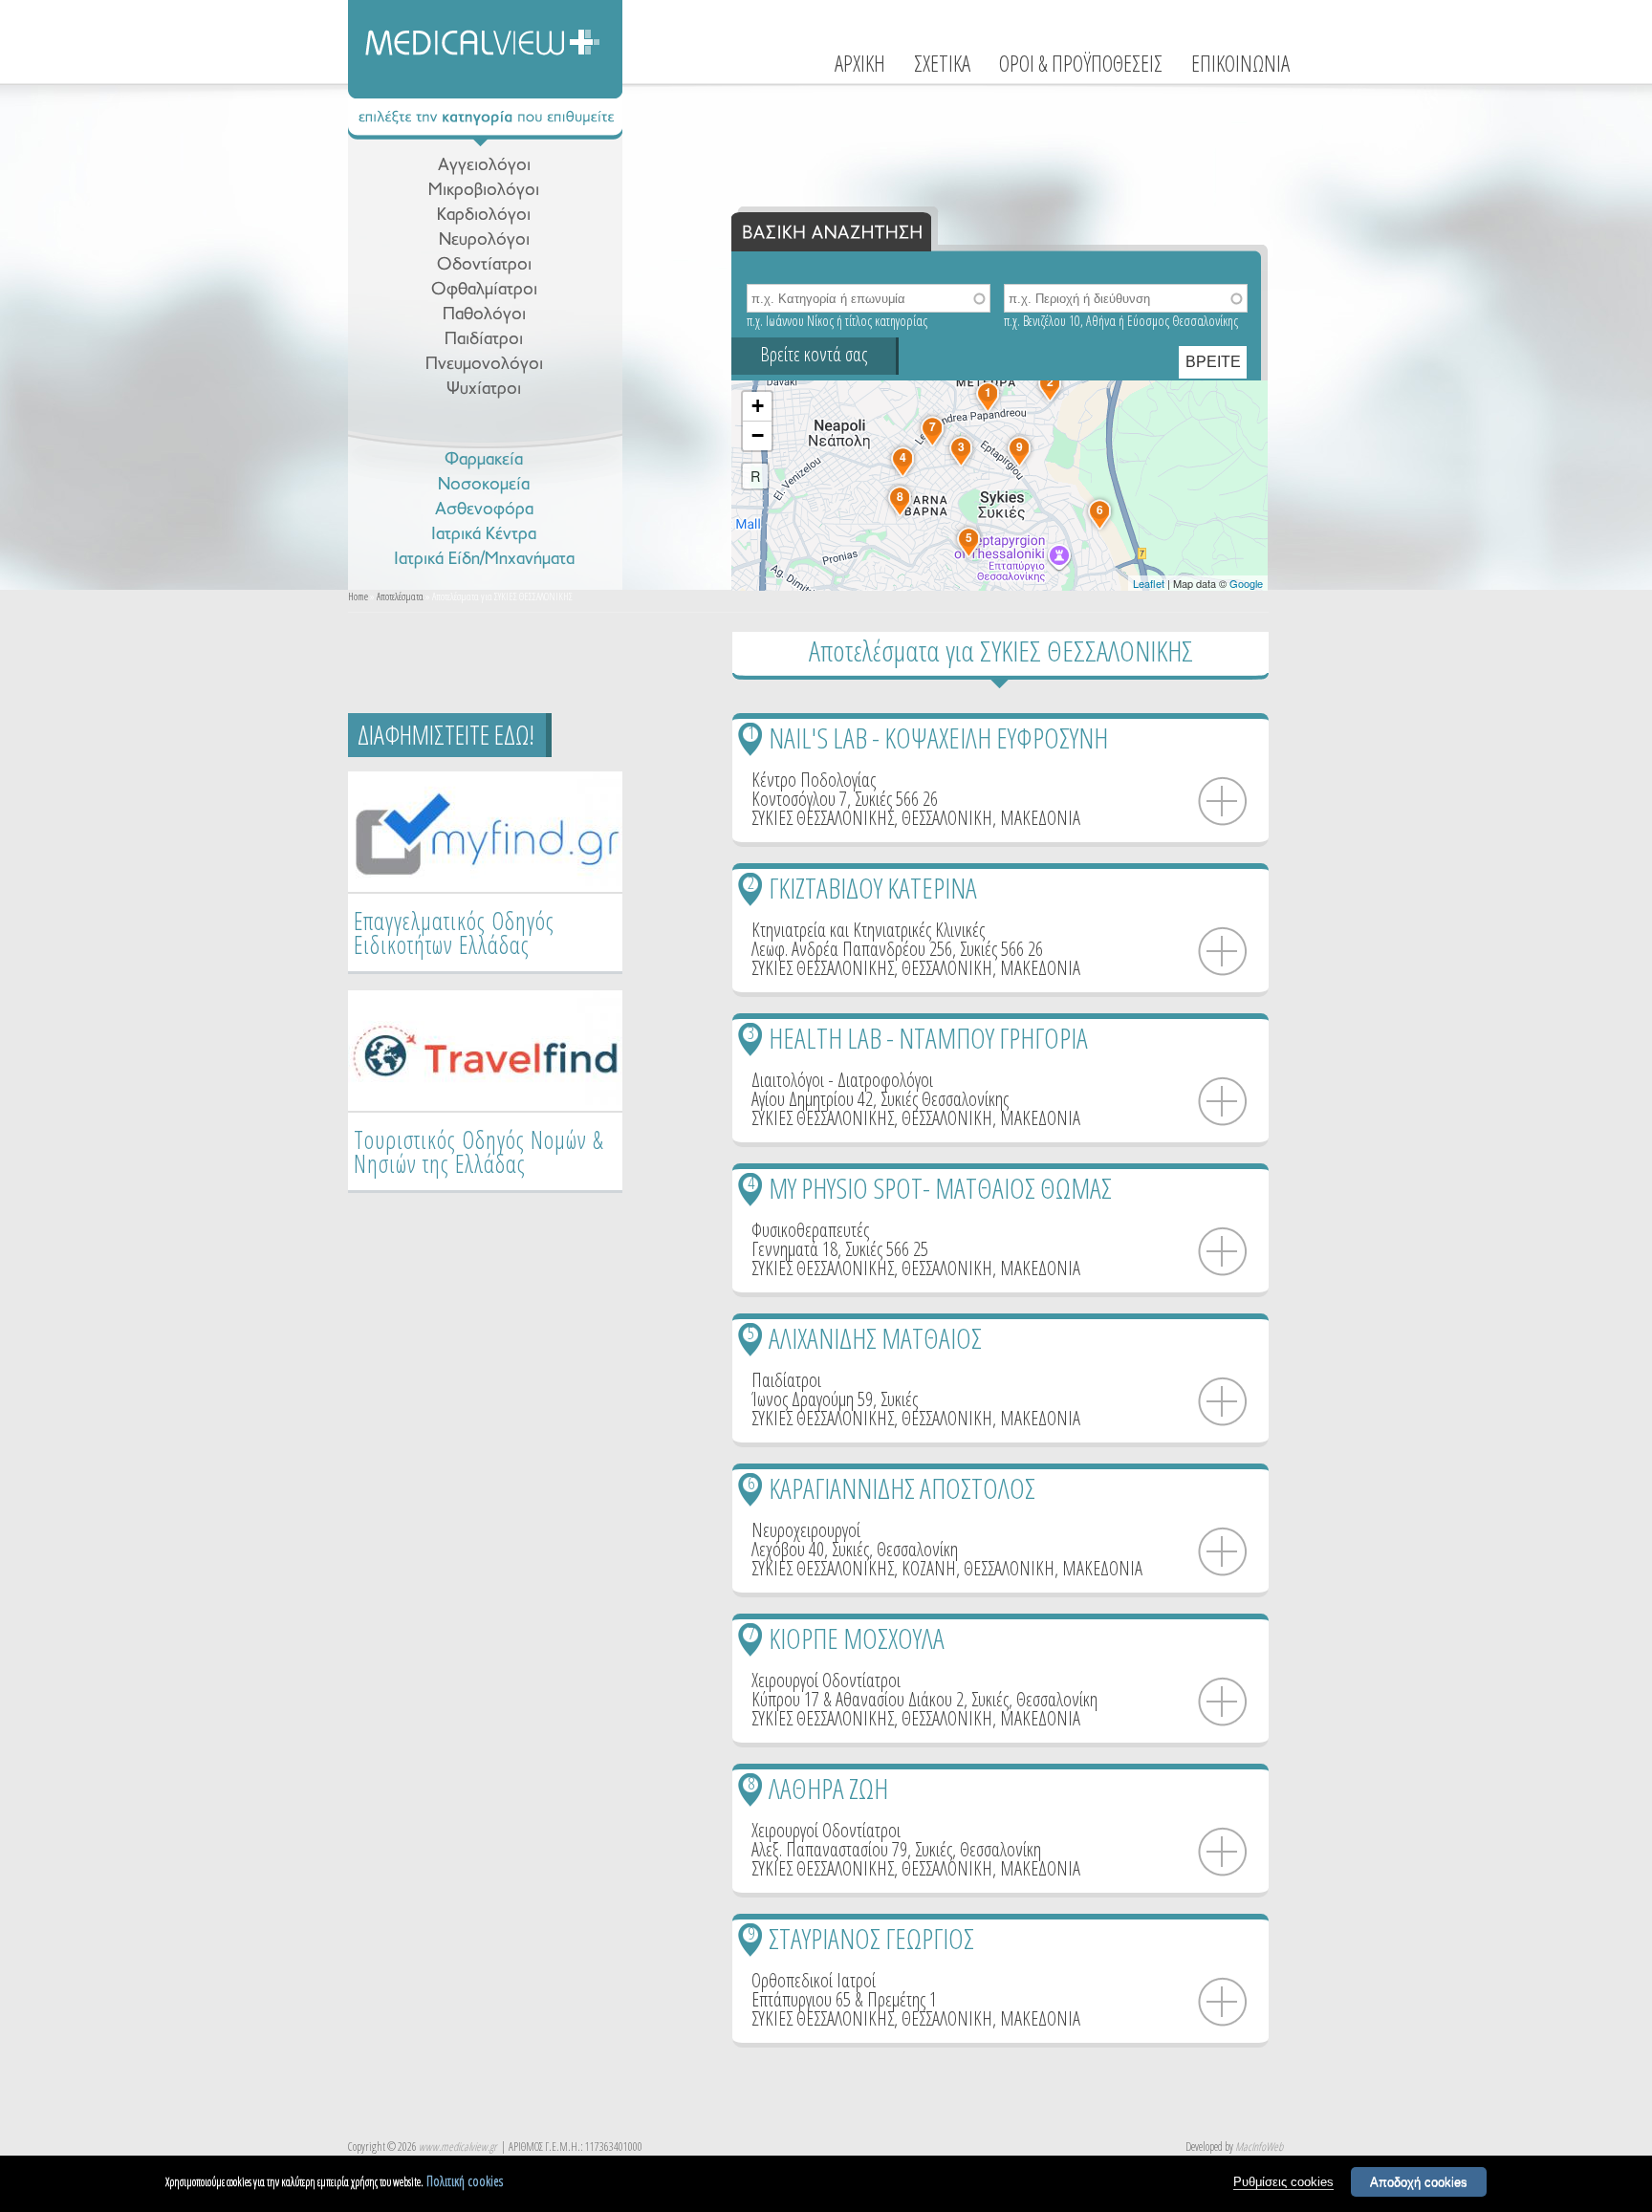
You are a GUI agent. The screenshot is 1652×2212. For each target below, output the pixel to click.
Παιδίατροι (484, 340)
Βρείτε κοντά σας (814, 354)
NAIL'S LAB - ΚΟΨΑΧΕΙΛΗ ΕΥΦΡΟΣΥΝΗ (938, 737)
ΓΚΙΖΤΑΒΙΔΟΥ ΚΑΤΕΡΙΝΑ (873, 888)
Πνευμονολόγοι (484, 365)
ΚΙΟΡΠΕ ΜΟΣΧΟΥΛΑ (857, 1638)
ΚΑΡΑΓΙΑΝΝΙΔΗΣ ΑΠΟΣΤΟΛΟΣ (902, 1488)
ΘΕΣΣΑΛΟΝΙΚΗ (947, 818)
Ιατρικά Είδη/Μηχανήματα (484, 560)
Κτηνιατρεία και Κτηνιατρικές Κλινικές (868, 930)
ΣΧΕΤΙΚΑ (942, 63)
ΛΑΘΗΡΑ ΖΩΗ (828, 1788)
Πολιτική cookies (465, 2181)
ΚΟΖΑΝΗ (929, 1568)
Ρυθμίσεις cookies (1283, 2182)
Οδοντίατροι (484, 265)
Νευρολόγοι (484, 240)
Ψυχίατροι (484, 390)
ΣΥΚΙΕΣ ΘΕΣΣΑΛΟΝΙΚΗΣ (823, 818)
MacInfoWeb (1259, 2147)
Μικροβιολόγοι (484, 191)
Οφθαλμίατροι (484, 290)
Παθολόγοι (484, 315)
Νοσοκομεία (484, 485)
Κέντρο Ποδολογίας (814, 780)
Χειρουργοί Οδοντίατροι (826, 1680)
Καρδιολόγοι (484, 216)
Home (358, 596)
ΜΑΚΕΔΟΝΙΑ (1040, 818)
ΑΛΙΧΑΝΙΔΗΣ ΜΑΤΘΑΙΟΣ (875, 1338)
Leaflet (1149, 583)
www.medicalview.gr (457, 2147)
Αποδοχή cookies (1419, 2182)
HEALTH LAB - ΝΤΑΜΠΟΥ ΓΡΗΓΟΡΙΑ (928, 1038)
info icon (1223, 802)
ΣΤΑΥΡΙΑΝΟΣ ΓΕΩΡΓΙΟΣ (871, 1938)
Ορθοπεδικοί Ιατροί (814, 1980)
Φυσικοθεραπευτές (810, 1230)
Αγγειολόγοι (484, 166)
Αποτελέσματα (400, 596)
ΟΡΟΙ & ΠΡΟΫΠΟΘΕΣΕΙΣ (1081, 63)
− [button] (758, 435)
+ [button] (758, 406)
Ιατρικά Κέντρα (484, 535)
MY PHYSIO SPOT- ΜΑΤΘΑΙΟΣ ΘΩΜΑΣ (940, 1188)
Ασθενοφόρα (484, 510)
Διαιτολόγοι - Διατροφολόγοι (842, 1080)
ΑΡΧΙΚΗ (860, 63)
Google (1246, 583)
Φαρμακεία (484, 460)
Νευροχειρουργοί (806, 1530)
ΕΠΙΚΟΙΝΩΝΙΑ (1240, 63)
